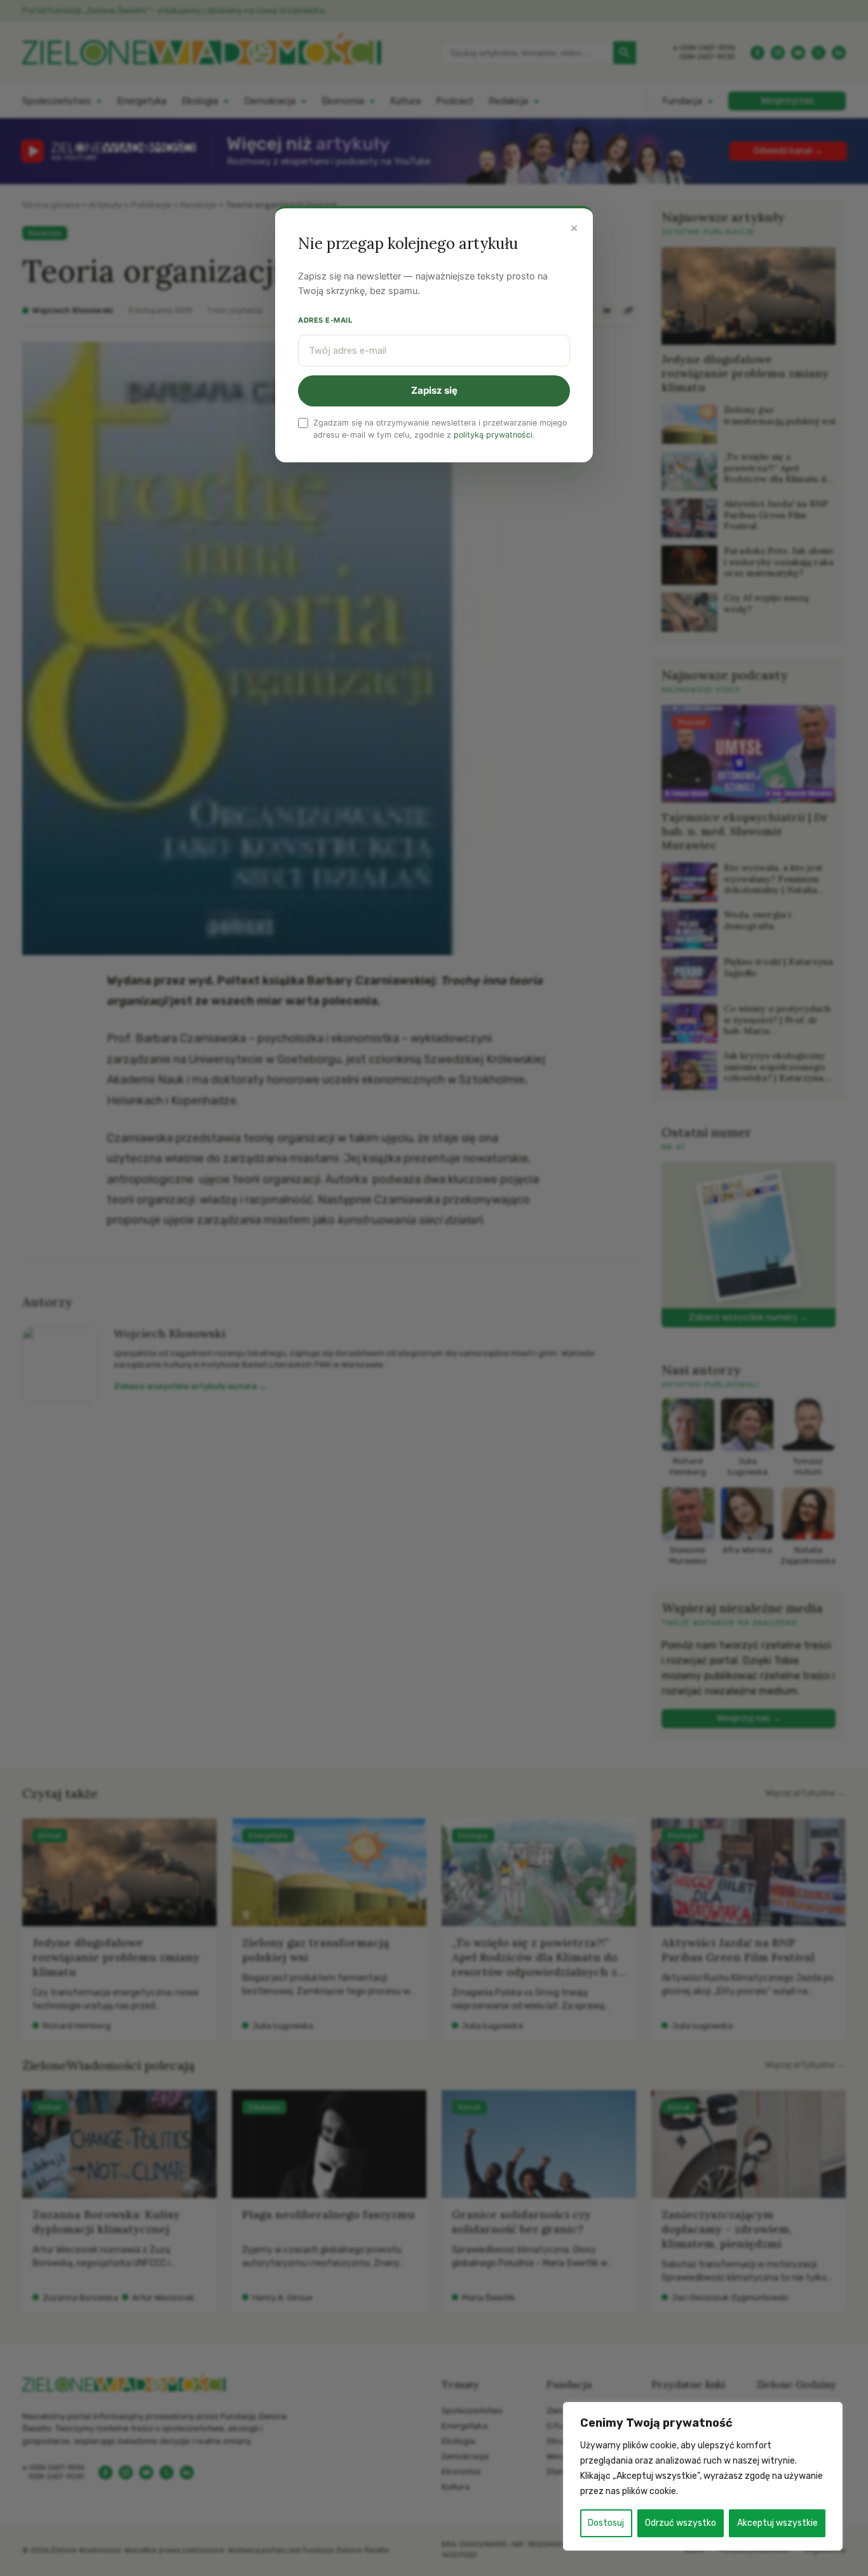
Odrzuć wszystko (681, 2523)
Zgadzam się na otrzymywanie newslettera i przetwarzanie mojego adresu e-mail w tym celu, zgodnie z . (440, 429)
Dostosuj (606, 2523)
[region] (703, 2476)
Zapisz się (434, 390)
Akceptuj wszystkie (777, 2523)
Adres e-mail (325, 320)
